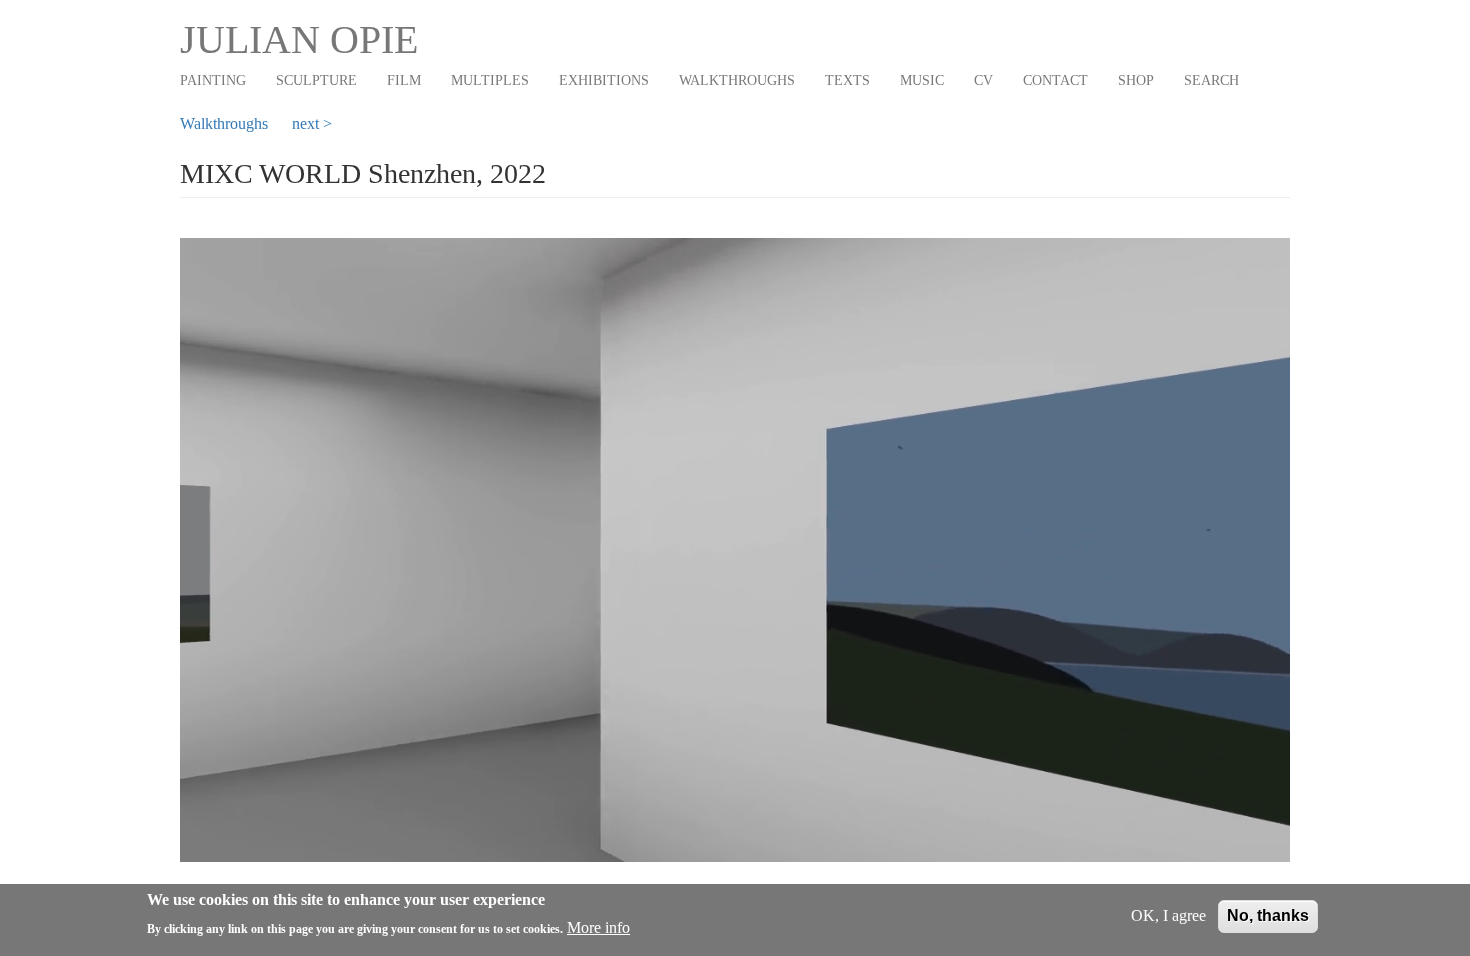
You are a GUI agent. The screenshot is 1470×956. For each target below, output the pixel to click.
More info (598, 927)
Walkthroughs (737, 80)
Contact (1055, 80)
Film (404, 80)
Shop (1136, 80)
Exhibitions (604, 80)
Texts (847, 80)
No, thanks (1268, 915)
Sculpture (316, 80)
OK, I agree (1168, 915)
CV (983, 80)
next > (312, 123)
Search (1211, 80)
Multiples (490, 80)
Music (922, 80)
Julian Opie (299, 39)
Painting (213, 80)
